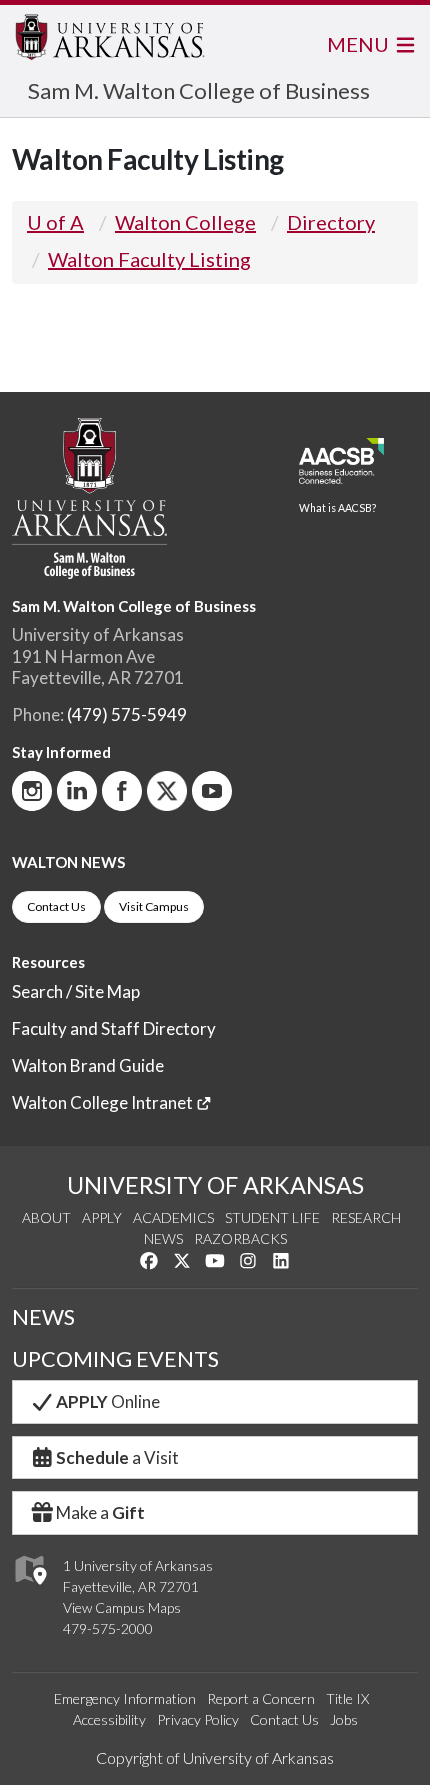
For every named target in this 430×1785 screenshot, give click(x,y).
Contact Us (56, 906)
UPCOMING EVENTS (115, 1359)
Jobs (344, 1719)
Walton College (185, 222)
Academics (173, 1217)
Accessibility (109, 1719)
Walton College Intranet (104, 1102)
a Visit (117, 1457)
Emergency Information (125, 1698)
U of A (55, 222)
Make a (100, 1512)
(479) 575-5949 (127, 714)
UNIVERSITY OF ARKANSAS (215, 1185)
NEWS (43, 1317)
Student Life (272, 1217)
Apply (102, 1217)
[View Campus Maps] (29, 1589)
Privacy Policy (198, 1719)
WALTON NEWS (68, 862)
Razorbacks (240, 1238)
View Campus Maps (122, 1607)
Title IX (347, 1698)
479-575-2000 (108, 1628)
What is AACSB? (337, 508)
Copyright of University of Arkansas (215, 1757)
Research (366, 1217)
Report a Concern (261, 1698)
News (163, 1238)
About (46, 1217)
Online (108, 1401)
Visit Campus (154, 906)
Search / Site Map (76, 991)
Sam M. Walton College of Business (199, 90)
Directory (331, 222)
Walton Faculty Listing (149, 259)
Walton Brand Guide (88, 1065)
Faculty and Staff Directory (114, 1028)
